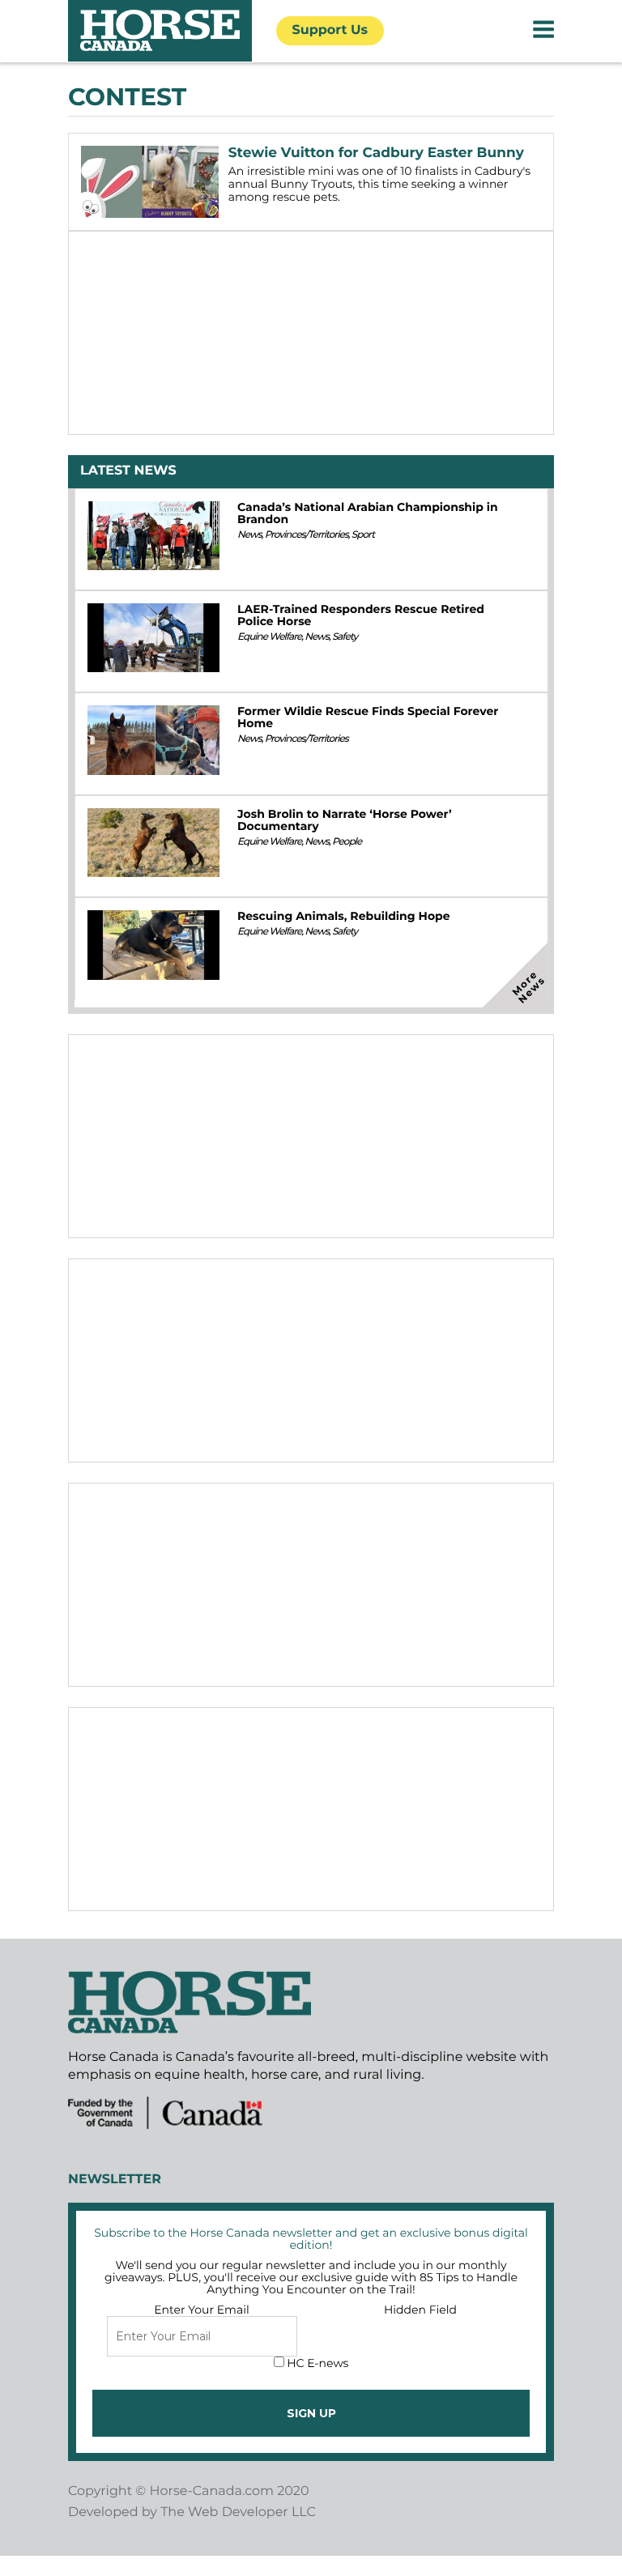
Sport (363, 535)
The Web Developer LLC (238, 2512)
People (347, 842)
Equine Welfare (269, 637)
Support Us (330, 30)
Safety (345, 637)
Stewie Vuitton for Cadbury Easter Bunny (376, 153)
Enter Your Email (202, 2310)
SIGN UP (311, 2413)
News (249, 535)
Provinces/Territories (307, 535)
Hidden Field (420, 2310)
